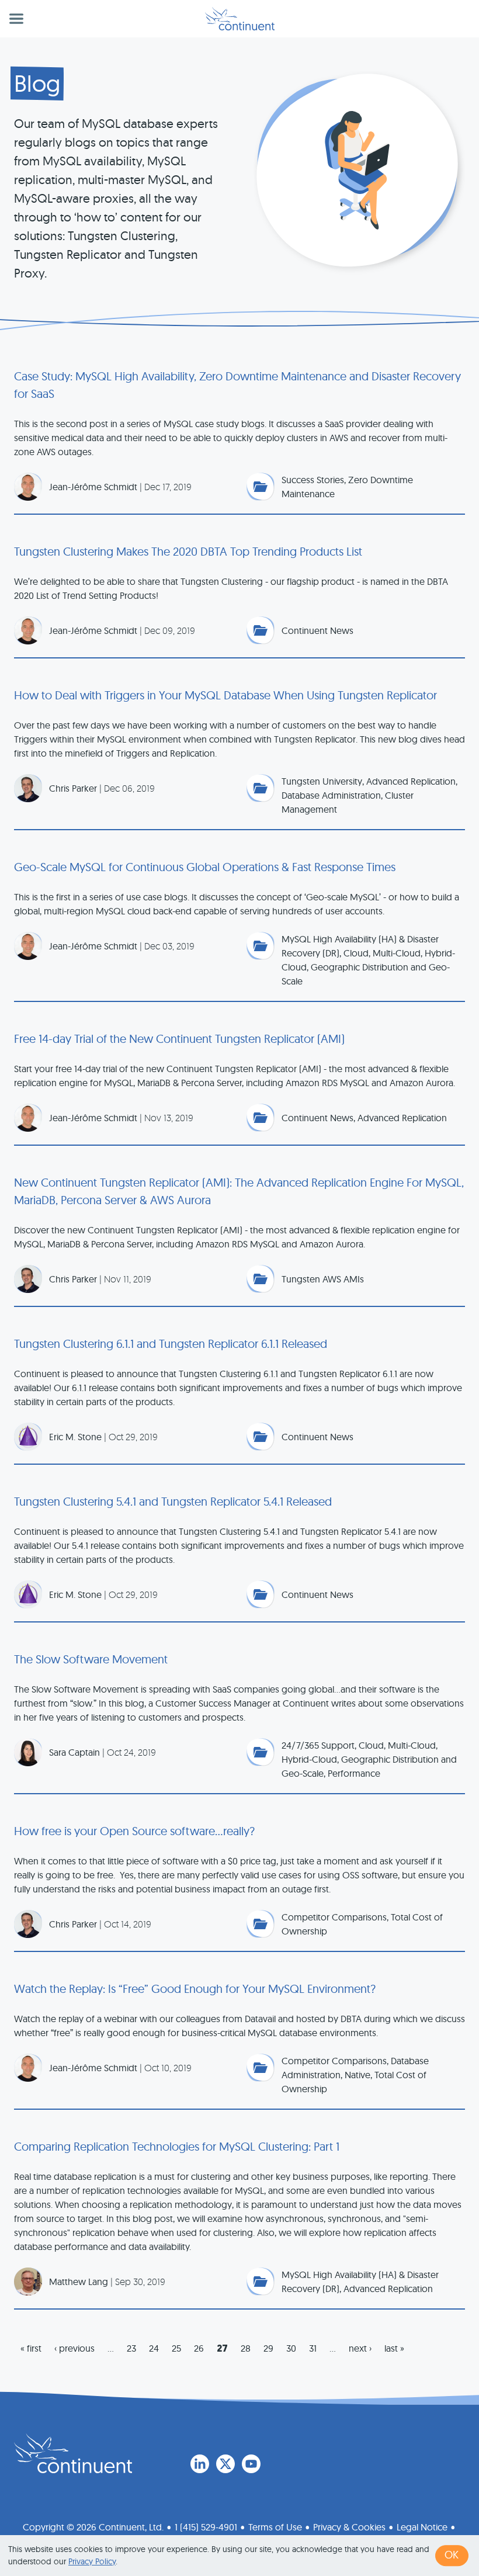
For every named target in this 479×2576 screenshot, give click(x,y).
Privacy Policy (92, 2561)
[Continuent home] (240, 19)
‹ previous (74, 2348)
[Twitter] (225, 2464)
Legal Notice (422, 2527)
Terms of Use (275, 2527)
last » (394, 2348)
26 (199, 2348)
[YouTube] (251, 2464)
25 (176, 2348)
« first (31, 2348)
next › (360, 2348)
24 (154, 2348)
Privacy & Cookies (349, 2527)
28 (246, 2348)
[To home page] (73, 2453)
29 (268, 2348)
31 (313, 2348)
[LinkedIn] (200, 2464)
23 (131, 2348)
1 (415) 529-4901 (206, 2527)
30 (291, 2348)
